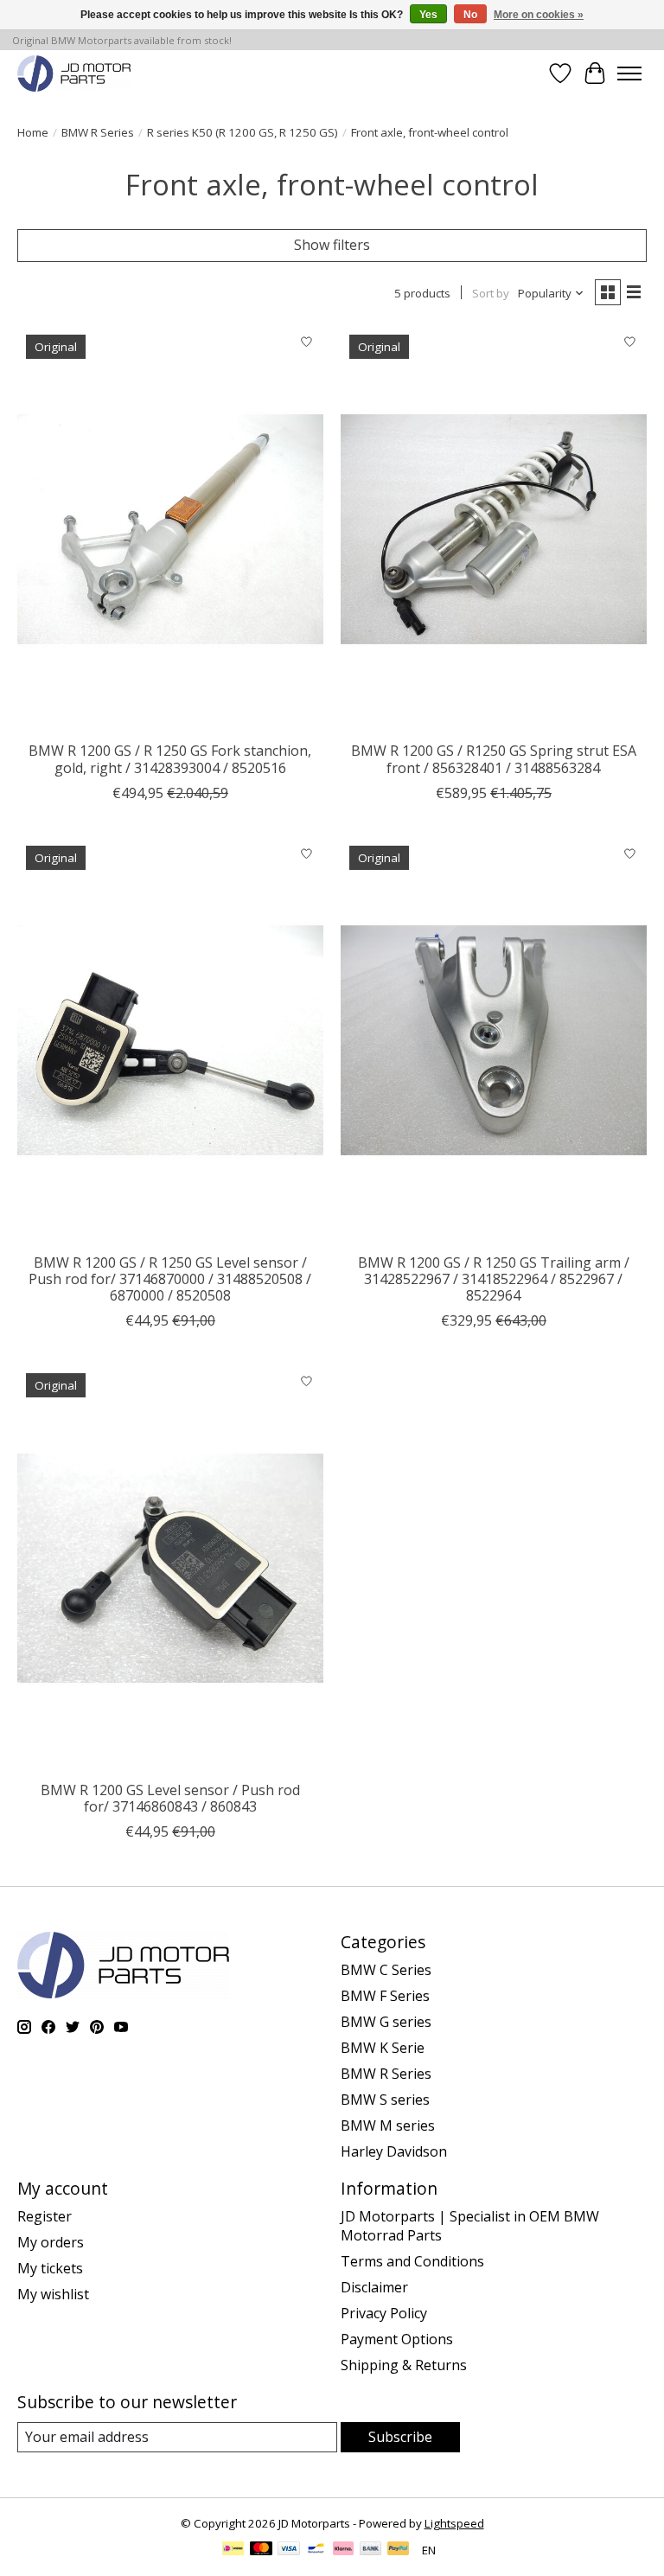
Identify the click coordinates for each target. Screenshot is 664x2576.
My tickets (50, 2268)
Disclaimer (374, 2287)
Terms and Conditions (412, 2261)
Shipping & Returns (404, 2365)
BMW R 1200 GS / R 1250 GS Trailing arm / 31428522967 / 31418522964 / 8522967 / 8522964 (494, 1279)
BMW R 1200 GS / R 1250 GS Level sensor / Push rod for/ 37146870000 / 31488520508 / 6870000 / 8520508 (170, 1279)
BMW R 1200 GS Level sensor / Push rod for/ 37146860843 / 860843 (170, 1798)
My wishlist (53, 2294)
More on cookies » (539, 15)
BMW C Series (386, 1970)
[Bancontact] (316, 2550)
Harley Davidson (394, 2151)
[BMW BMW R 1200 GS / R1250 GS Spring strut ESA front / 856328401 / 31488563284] (494, 530)
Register (45, 2216)
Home (33, 132)
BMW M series (388, 2125)
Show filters (332, 245)
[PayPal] (399, 2550)
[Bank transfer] (371, 2550)
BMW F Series (385, 1996)
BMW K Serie (383, 2048)
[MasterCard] (261, 2550)
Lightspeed (454, 2523)
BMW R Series (98, 132)
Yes (428, 15)
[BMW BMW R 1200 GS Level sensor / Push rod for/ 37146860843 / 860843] (170, 1568)
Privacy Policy (384, 2313)
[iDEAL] (233, 2550)
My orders (51, 2242)
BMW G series (386, 2022)
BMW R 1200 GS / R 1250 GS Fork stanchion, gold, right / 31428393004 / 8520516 (170, 759)
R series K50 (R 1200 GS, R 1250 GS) (243, 132)
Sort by (491, 293)
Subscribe (400, 2437)
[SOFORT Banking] (343, 2550)
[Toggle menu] (629, 74)
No (470, 15)
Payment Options (397, 2339)
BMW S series (385, 2100)
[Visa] (289, 2550)
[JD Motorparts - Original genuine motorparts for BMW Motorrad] (74, 73)
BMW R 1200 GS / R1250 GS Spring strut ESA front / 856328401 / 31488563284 (494, 759)
